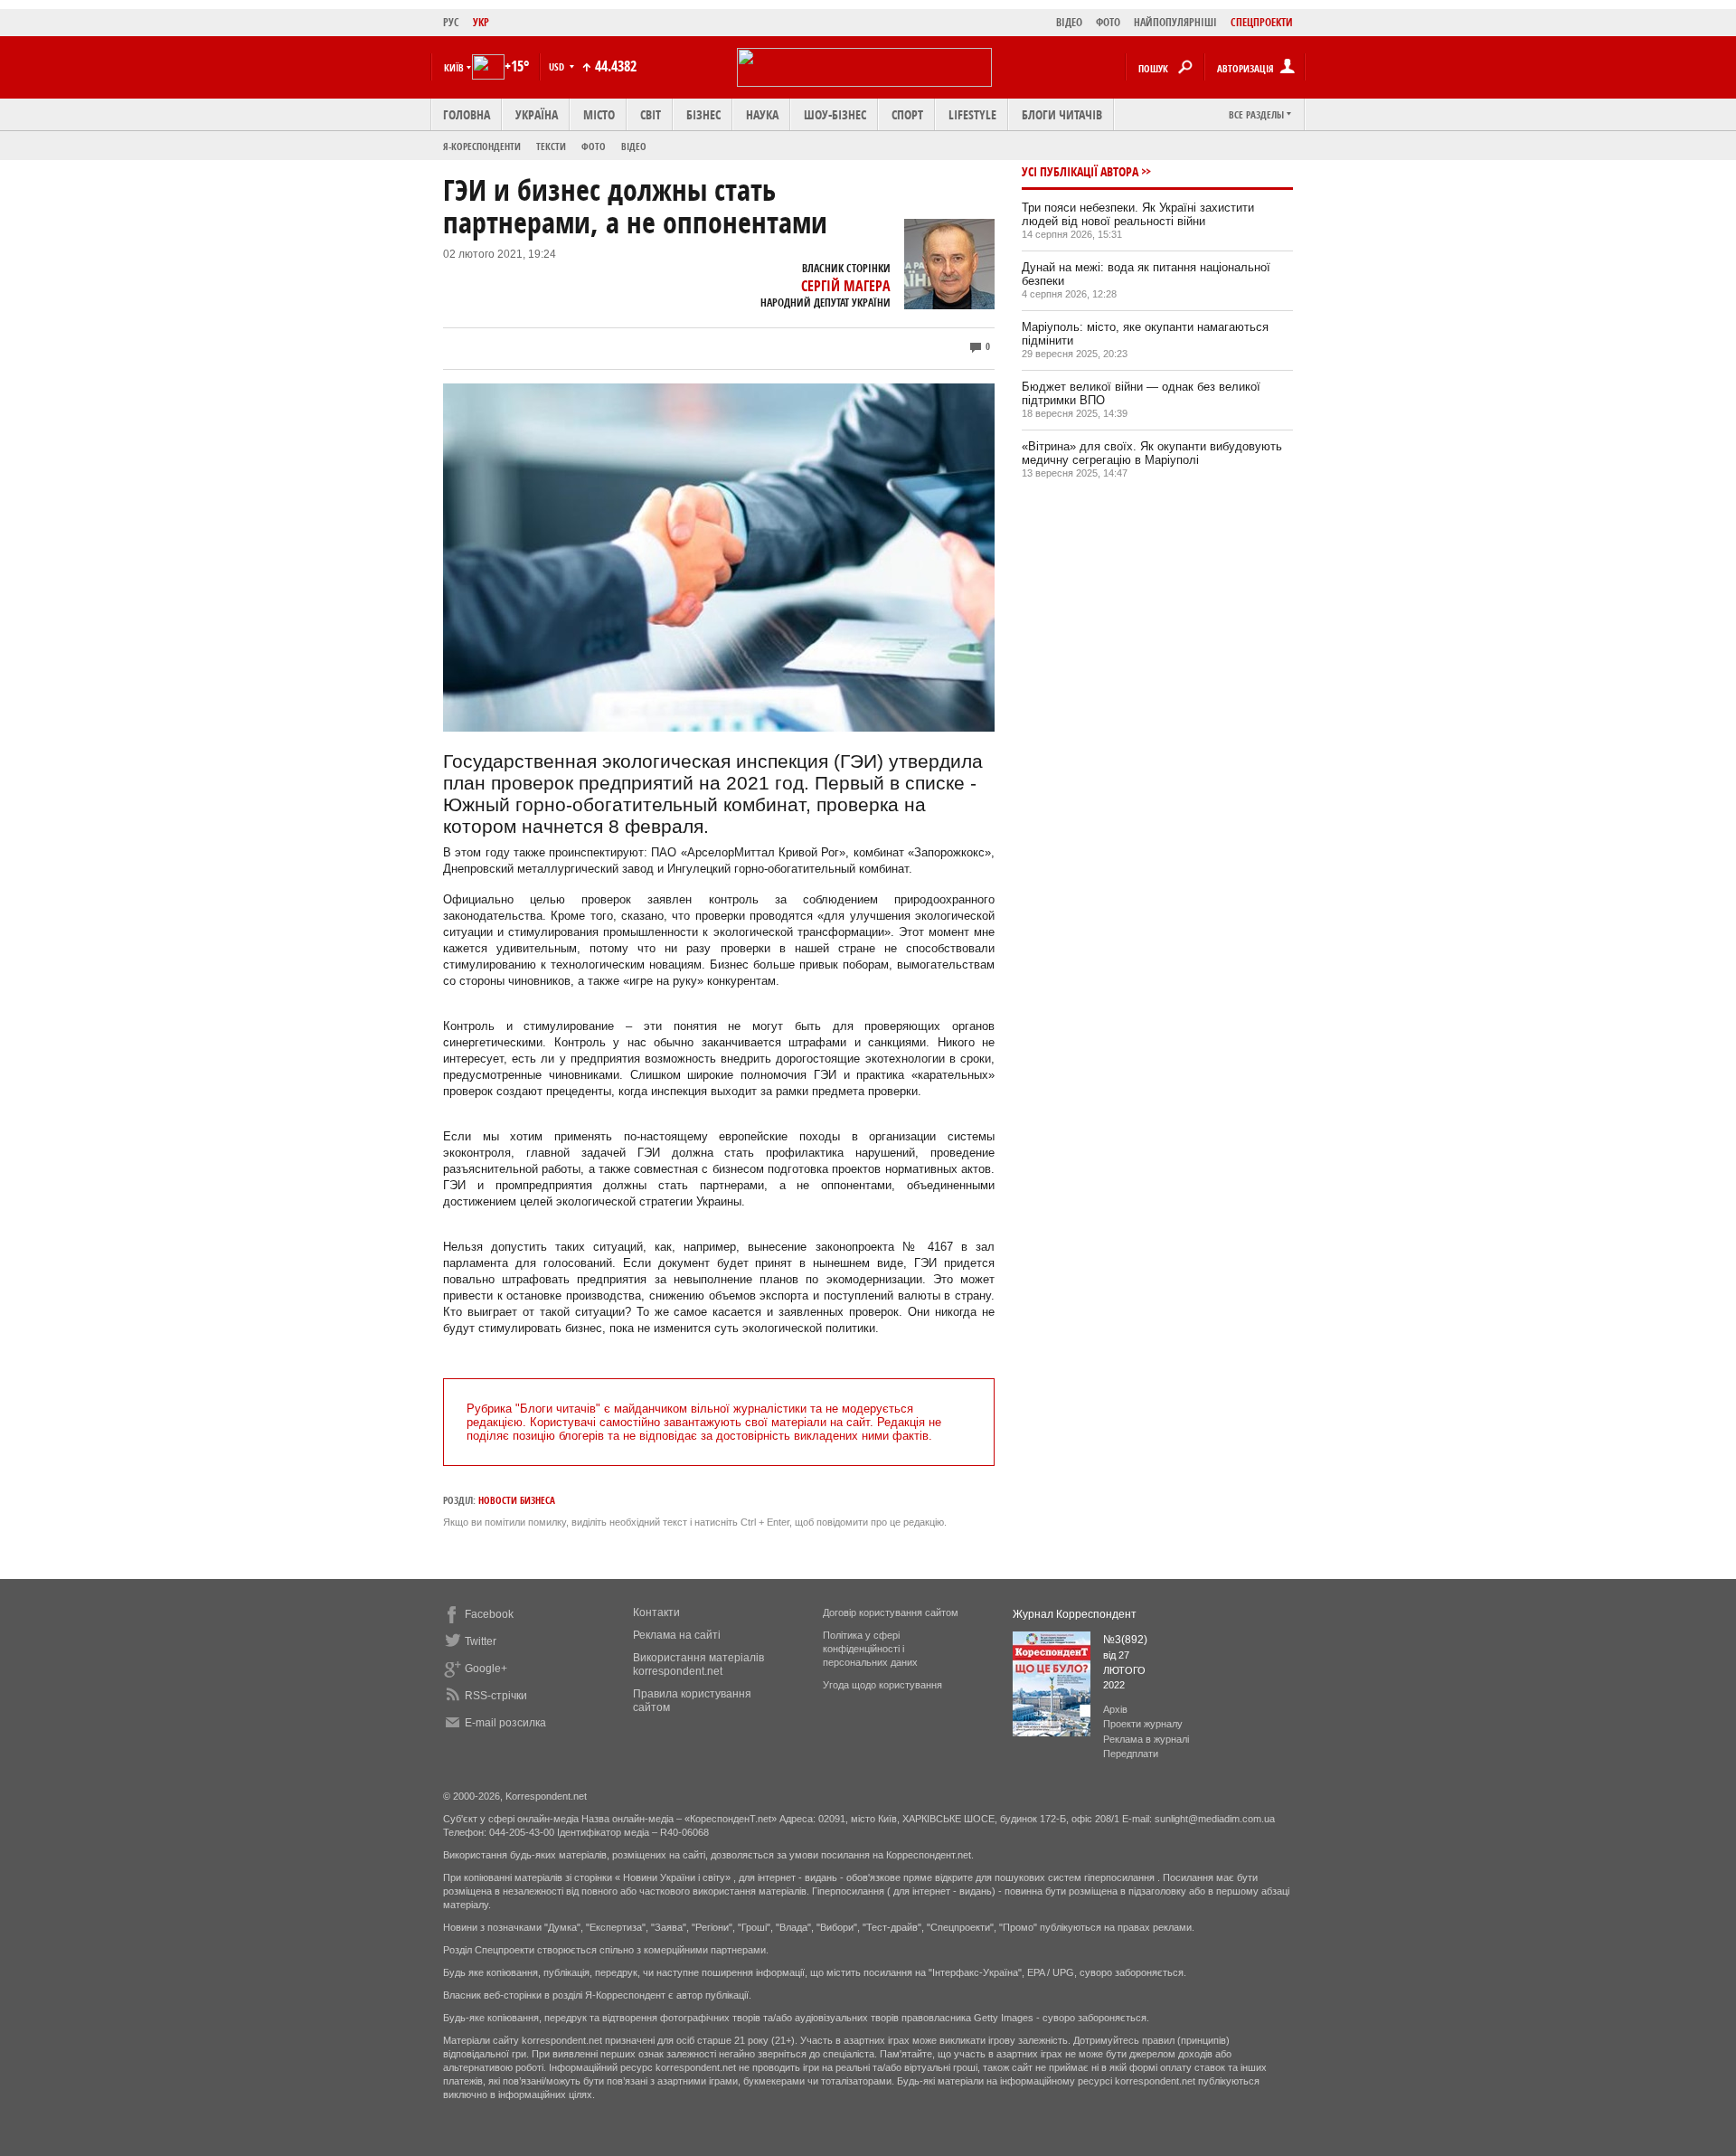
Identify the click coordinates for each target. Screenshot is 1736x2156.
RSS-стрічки (496, 1696)
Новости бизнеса (517, 1500)
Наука (762, 114)
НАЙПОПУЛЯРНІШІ (1175, 22)
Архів (1115, 1709)
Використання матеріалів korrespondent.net (698, 1664)
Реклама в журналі (1146, 1739)
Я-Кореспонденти (482, 146)
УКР (481, 22)
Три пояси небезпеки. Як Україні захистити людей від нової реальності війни (1138, 214)
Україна (537, 114)
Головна (467, 114)
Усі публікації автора (1080, 171)
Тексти (551, 146)
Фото (594, 146)
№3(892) (1125, 1640)
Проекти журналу (1143, 1724)
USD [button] (558, 66)
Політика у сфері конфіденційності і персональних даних (870, 1649)
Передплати (1131, 1754)
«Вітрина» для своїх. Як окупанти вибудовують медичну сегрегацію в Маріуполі (1152, 453)
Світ (651, 114)
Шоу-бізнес (835, 114)
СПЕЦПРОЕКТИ (1262, 22)
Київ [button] (454, 67)
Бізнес (703, 114)
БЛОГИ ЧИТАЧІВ (1062, 114)
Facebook (489, 1614)
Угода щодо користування (882, 1685)
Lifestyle (972, 114)
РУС (451, 22)
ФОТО (1108, 22)
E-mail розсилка (505, 1723)
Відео (634, 146)
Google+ (486, 1669)
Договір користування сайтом (891, 1612)
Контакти (656, 1612)
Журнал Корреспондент (1075, 1614)
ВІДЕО (1069, 22)
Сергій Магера (846, 286)
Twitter (481, 1641)
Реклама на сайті (677, 1635)
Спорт (907, 114)
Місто (599, 114)
